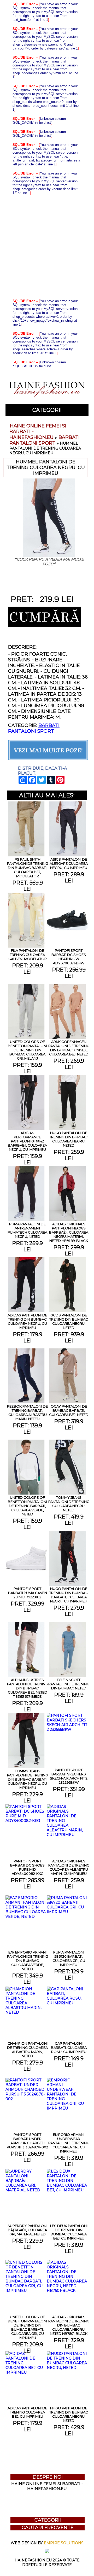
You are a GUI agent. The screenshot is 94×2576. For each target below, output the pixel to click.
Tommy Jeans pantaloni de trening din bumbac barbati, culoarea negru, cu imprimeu (28, 1779)
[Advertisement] (47, 247)
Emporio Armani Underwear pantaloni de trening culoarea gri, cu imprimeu (69, 2143)
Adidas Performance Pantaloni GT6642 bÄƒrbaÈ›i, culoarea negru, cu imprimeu (27, 1141)
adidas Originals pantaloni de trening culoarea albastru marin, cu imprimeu (69, 1867)
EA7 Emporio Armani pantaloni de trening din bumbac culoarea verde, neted (28, 1961)
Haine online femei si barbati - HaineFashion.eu (47, 2486)
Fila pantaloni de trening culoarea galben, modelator (28, 955)
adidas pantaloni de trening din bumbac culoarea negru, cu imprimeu (27, 1321)
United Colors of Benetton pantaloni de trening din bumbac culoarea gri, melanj (27, 1050)
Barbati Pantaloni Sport (45, 440)
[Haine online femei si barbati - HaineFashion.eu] (47, 401)
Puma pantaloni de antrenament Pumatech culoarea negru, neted (27, 1230)
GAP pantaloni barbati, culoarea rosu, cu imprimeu (69, 2048)
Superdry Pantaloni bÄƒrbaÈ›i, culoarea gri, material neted (27, 2230)
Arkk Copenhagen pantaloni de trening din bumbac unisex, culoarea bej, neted (69, 1048)
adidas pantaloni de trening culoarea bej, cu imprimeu (27, 2412)
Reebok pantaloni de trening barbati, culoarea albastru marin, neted (27, 1413)
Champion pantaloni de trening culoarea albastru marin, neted (27, 2050)
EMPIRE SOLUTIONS (64, 2543)
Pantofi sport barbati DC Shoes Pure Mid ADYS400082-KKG (27, 1867)
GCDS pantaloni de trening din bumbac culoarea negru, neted (69, 1321)
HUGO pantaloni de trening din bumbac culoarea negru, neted (69, 1139)
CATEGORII (47, 410)
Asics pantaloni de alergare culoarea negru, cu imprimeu (69, 863)
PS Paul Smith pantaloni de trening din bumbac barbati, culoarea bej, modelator (28, 868)
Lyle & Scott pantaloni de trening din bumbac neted (69, 1684)
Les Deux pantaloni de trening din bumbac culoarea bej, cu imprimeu (69, 2232)
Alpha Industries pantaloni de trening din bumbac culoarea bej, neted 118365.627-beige (28, 1688)
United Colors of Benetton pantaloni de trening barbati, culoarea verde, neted (27, 1506)
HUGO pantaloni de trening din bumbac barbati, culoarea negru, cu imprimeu (69, 1595)
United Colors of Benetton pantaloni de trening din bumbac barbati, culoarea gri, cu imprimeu (27, 2327)
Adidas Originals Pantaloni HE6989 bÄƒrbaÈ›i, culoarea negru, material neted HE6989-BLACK (69, 1232)
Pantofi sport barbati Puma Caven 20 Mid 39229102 (28, 1593)
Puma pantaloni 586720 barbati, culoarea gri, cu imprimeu (69, 1958)
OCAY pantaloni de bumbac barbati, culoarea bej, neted (69, 1410)
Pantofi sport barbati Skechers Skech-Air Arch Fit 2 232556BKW (69, 1776)
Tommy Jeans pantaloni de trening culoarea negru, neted (69, 1504)
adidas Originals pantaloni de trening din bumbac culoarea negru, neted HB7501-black (69, 2325)
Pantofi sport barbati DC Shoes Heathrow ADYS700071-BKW (69, 957)
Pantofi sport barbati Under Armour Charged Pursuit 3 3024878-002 (27, 2141)
